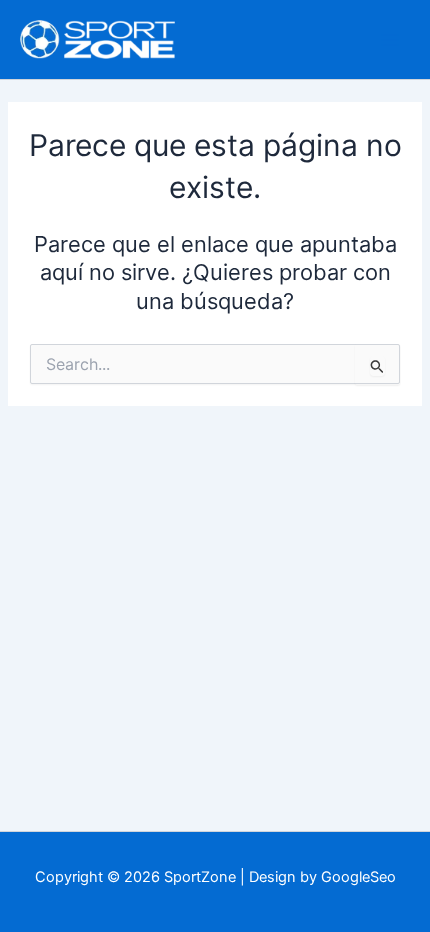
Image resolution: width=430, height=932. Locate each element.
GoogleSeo (358, 877)
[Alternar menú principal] (390, 39)
